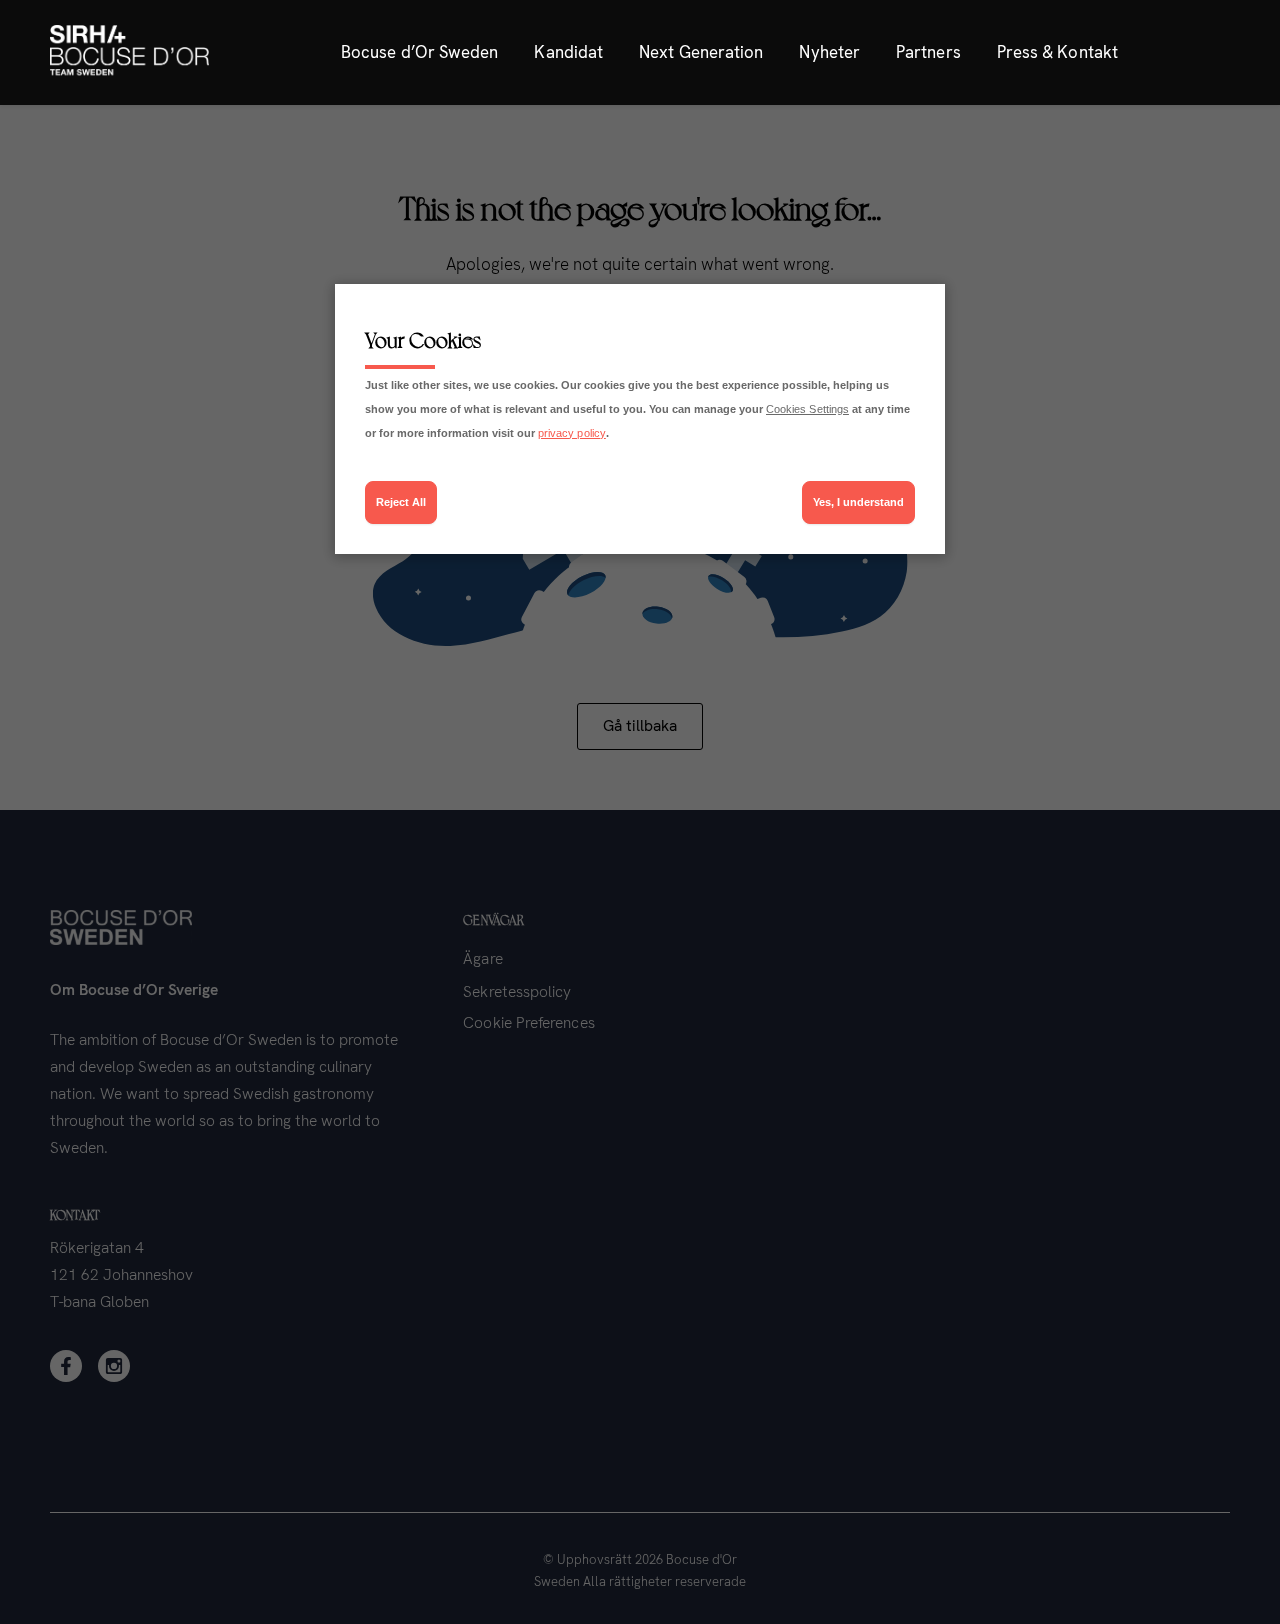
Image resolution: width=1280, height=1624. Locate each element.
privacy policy (572, 433)
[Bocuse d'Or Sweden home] (129, 52)
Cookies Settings (807, 409)
